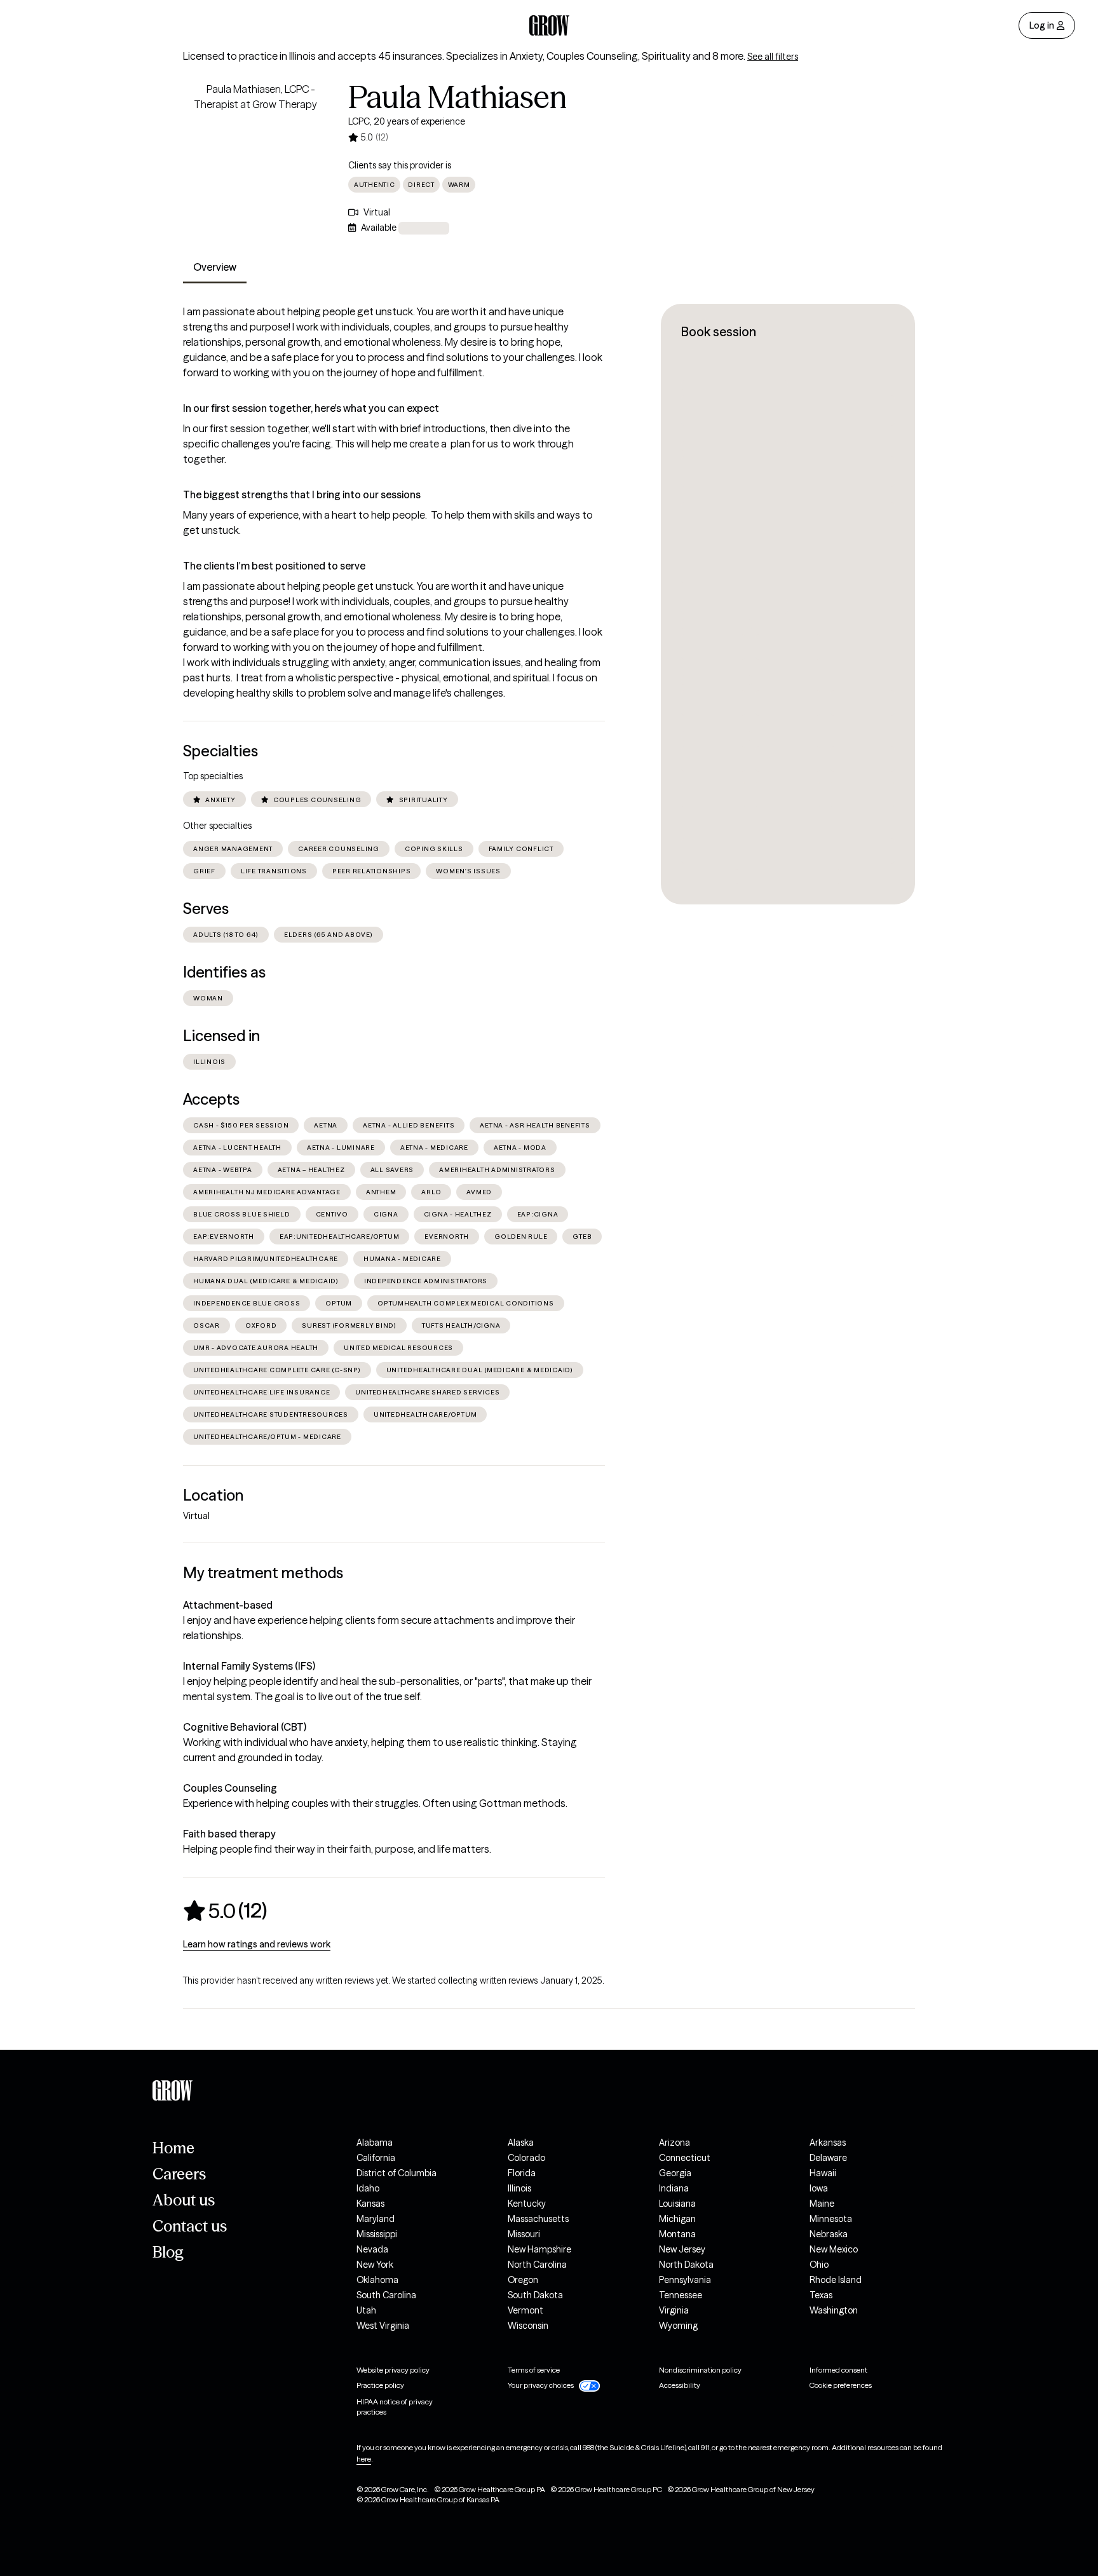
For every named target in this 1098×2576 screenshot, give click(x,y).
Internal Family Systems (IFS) (249, 1666)
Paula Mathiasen (457, 97)
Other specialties (217, 826)
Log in (1042, 25)
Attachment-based (228, 1605)
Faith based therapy (229, 1834)
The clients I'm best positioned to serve (274, 566)
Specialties (220, 751)
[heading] (225, 1911)
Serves (206, 909)
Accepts (211, 1099)
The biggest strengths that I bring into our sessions (302, 494)
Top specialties (213, 776)
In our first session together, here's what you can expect (311, 408)
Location (213, 1495)
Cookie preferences (841, 2385)
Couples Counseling (230, 1788)
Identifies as (224, 972)
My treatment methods (263, 1573)
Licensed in (221, 1036)
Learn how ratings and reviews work (257, 1944)
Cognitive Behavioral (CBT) (245, 1727)
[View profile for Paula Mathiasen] (255, 154)
